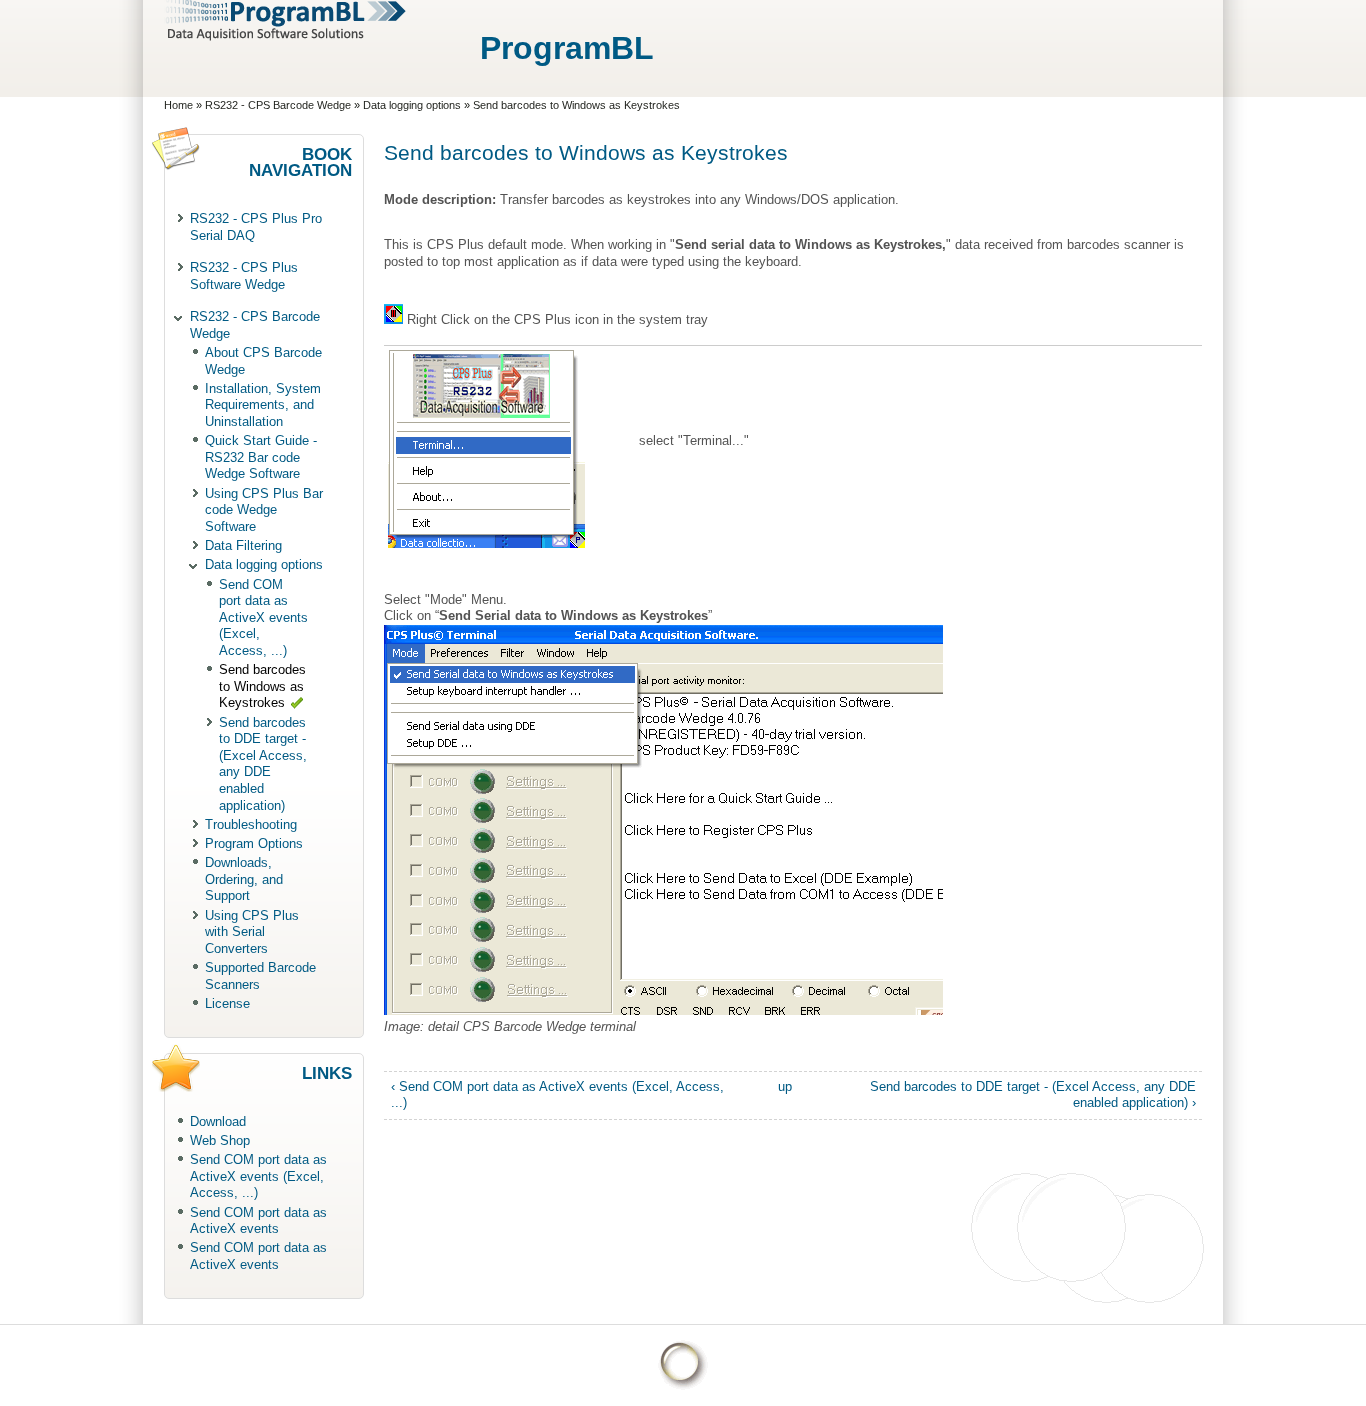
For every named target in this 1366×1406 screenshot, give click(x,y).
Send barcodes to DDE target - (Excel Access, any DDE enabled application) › (1033, 1095)
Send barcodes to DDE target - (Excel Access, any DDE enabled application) (263, 764)
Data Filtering (243, 545)
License (227, 1003)
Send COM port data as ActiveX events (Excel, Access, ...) (263, 617)
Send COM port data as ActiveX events (258, 1221)
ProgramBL (567, 48)
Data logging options (412, 105)
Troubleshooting (251, 824)
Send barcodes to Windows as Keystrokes (262, 686)
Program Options (254, 843)
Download (218, 1121)
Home (178, 105)
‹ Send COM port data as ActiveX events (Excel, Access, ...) (557, 1095)
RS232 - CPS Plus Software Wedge (244, 276)
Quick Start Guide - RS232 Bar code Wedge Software (261, 457)
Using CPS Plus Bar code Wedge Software (264, 510)
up (785, 1086)
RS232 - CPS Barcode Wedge (278, 105)
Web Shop (220, 1140)
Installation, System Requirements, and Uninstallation (263, 405)
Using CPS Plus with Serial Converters (252, 932)
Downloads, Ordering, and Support (244, 879)
